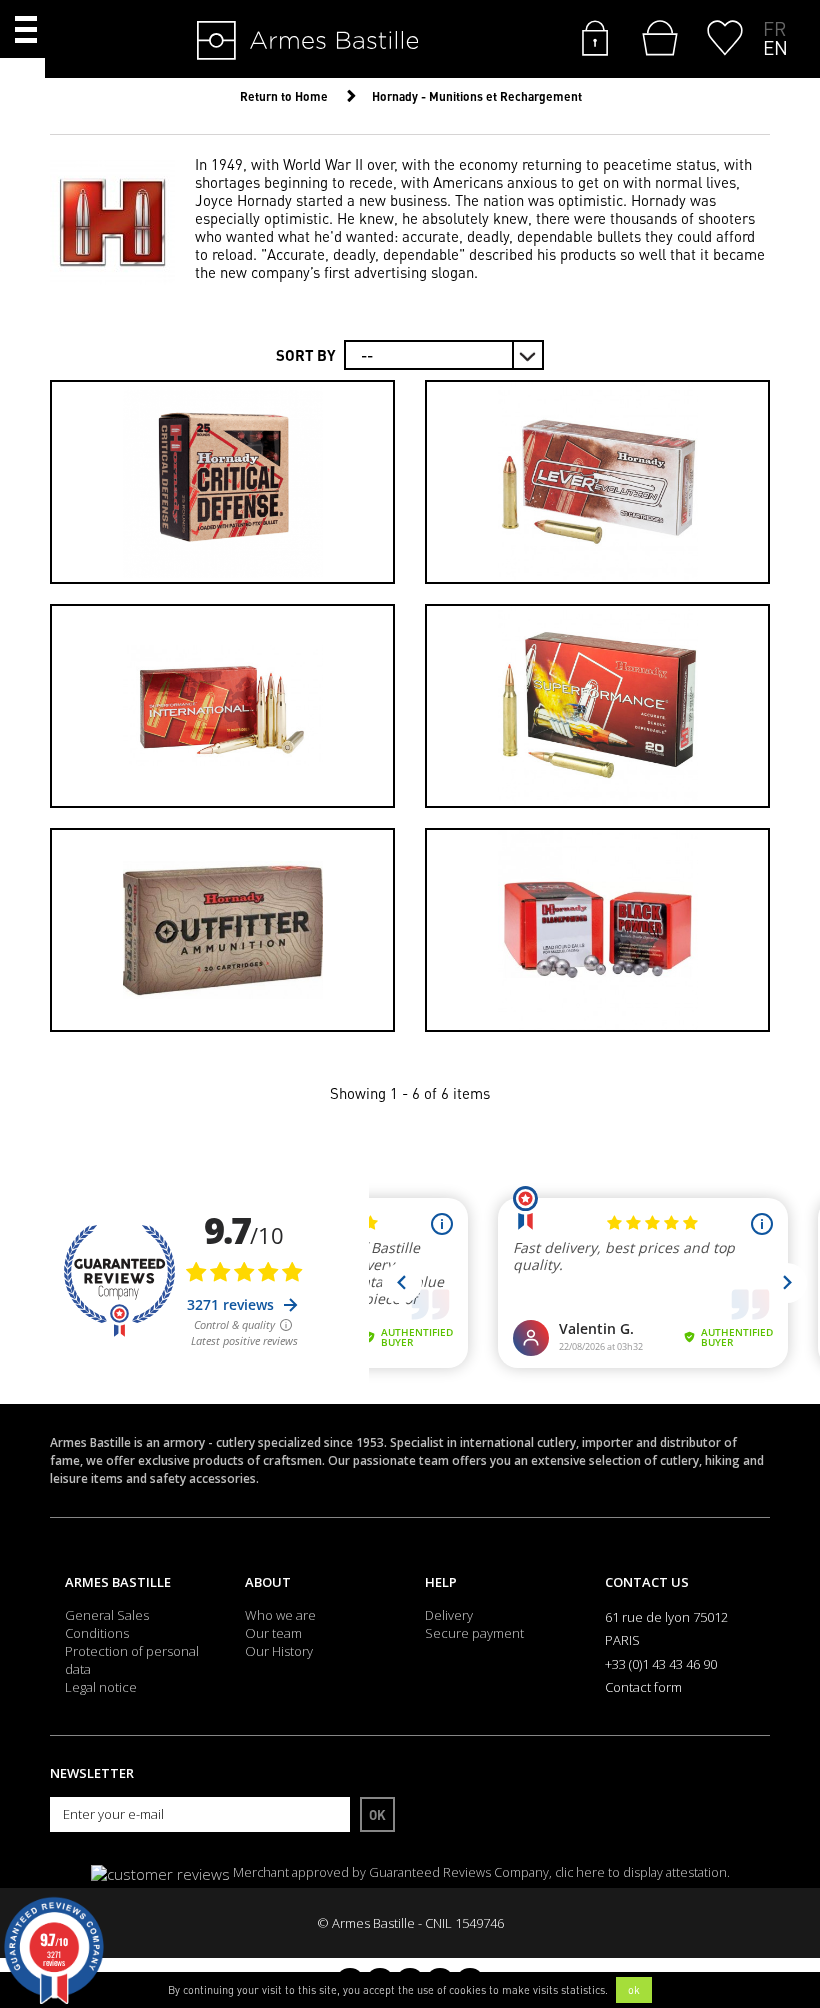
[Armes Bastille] (246, 42)
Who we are (280, 1615)
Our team (273, 1633)
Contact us (647, 1582)
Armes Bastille (118, 1582)
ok (634, 1990)
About (268, 1582)
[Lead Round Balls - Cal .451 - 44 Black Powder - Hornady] (597, 930)
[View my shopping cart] (655, 38)
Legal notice (101, 1687)
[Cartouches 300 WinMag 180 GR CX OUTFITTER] (222, 930)
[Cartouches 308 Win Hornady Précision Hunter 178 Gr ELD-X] (222, 706)
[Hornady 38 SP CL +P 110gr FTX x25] (222, 482)
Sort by (306, 355)
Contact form (643, 1687)
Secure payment (474, 1633)
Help (441, 1582)
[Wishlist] (725, 36)
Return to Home (284, 96)
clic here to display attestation (641, 1872)
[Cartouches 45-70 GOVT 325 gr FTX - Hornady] (597, 482)
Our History (279, 1651)
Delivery (449, 1615)
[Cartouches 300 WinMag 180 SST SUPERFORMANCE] (597, 706)
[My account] (595, 36)
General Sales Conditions (107, 1624)
